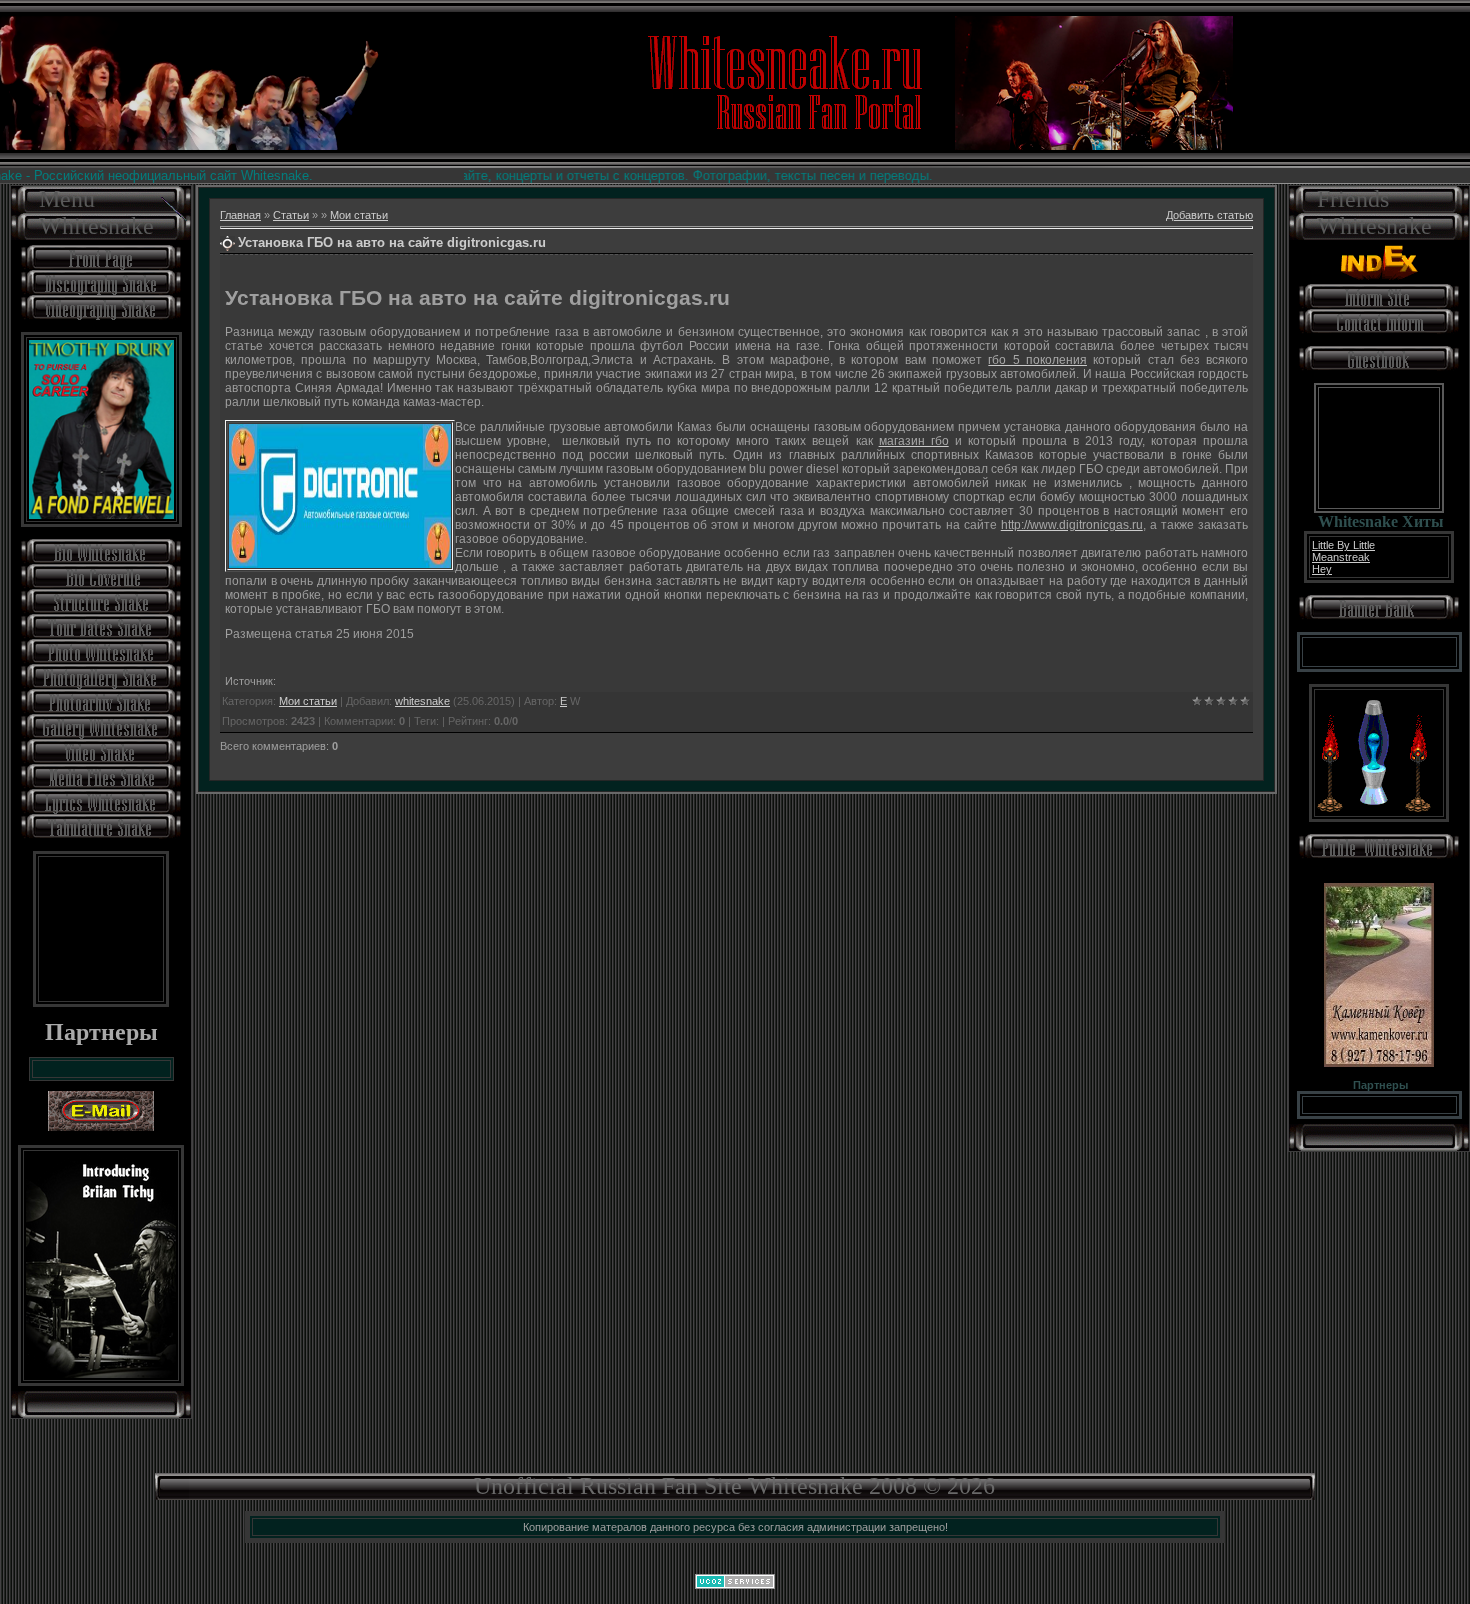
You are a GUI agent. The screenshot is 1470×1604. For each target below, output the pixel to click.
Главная (240, 215)
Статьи (291, 215)
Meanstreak (1341, 557)
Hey (1322, 569)
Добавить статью (1209, 215)
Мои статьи (359, 215)
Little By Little (1343, 545)
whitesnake (422, 701)
